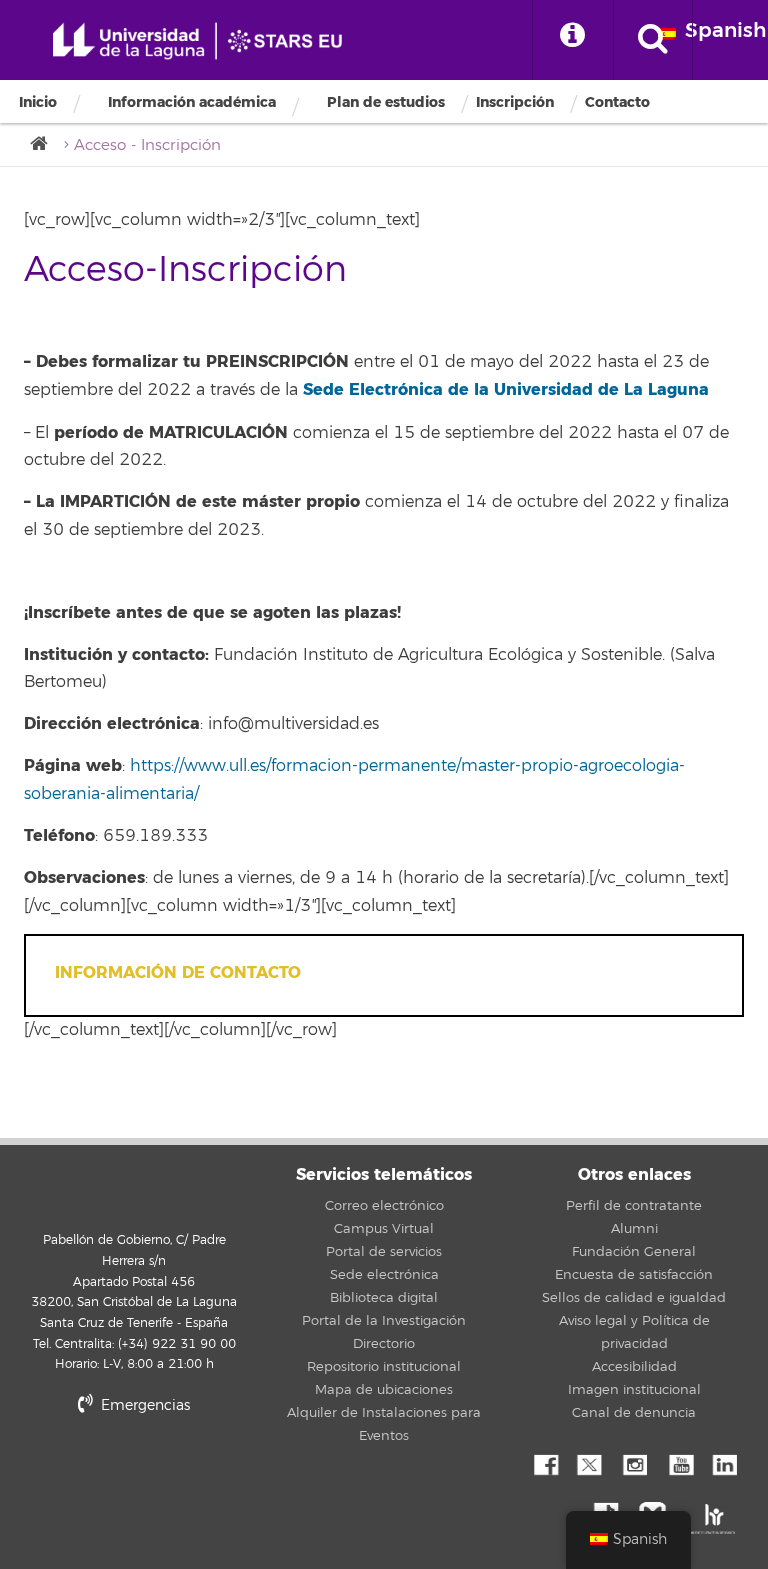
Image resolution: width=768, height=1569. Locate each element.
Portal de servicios (384, 1252)
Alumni (634, 1229)
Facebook (544, 1463)
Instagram (634, 1463)
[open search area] (653, 40)
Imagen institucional (634, 1390)
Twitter (589, 1463)
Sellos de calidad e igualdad (634, 1298)
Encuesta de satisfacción (634, 1275)
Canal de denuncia (634, 1413)
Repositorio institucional (384, 1367)
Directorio (384, 1344)
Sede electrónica (384, 1275)
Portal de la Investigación (384, 1321)
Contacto (617, 102)
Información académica (192, 103)
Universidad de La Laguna (205, 41)
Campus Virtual (384, 1229)
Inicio (38, 102)
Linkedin (724, 1463)
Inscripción (515, 102)
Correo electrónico (384, 1206)
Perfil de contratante (634, 1206)
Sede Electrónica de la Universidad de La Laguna (506, 389)
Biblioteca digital (384, 1298)
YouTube (679, 1463)
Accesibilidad (634, 1367)
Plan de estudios (386, 102)
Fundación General (634, 1252)
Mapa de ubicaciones (384, 1390)
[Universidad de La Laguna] (45, 144)
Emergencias (143, 1405)
